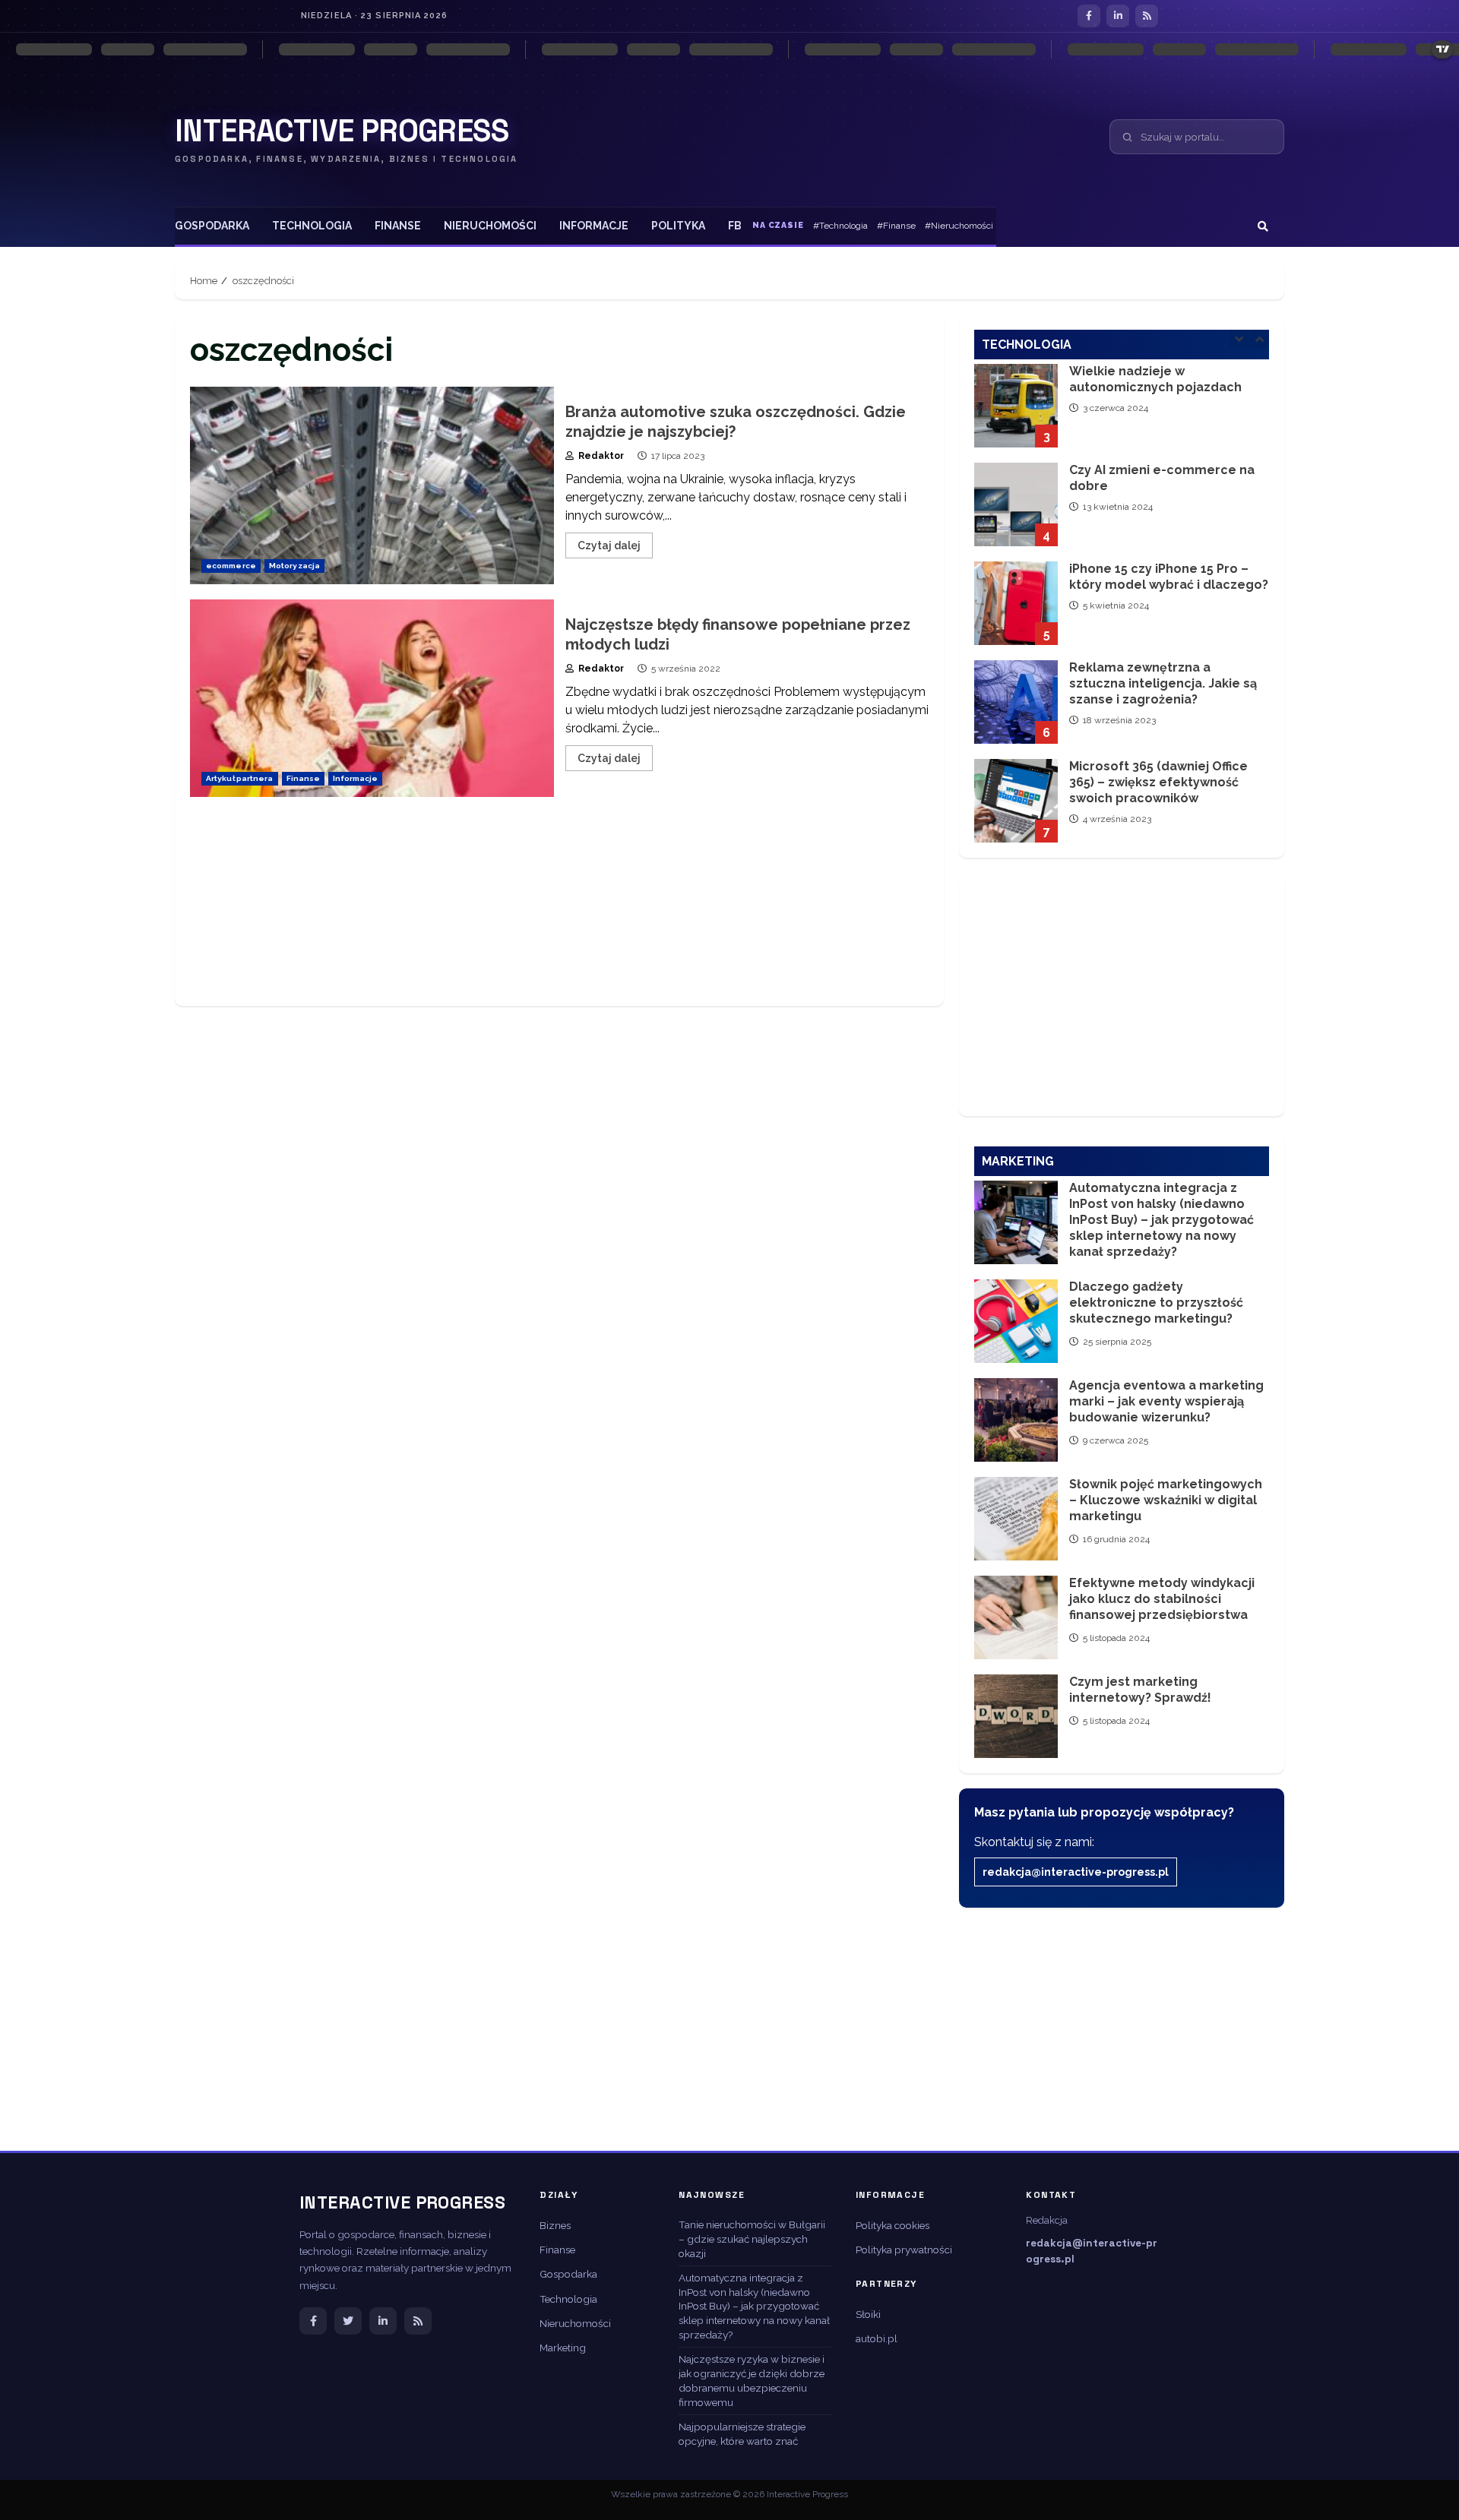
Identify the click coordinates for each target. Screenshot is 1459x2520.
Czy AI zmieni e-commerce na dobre (1016, 406)
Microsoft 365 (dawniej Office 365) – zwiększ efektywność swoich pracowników (1016, 702)
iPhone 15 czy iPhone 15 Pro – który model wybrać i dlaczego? (1016, 504)
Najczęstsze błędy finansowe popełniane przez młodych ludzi (372, 698)
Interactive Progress (342, 131)
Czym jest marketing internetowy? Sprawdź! (1016, 1716)
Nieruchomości (490, 226)
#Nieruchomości (959, 226)
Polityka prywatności (904, 2250)
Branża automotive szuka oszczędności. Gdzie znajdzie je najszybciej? (372, 485)
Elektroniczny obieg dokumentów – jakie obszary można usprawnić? (1016, 801)
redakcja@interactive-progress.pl (1076, 1872)
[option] (1122, 413)
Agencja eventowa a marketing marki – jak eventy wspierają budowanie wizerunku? (1016, 1420)
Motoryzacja (294, 566)
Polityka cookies (892, 2225)
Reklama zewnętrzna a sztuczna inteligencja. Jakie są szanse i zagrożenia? (1016, 603)
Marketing (563, 2348)
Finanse (398, 226)
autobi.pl (877, 2338)
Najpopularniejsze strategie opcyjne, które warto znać (742, 2434)
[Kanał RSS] (418, 2321)
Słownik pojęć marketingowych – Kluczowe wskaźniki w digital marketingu (1016, 1519)
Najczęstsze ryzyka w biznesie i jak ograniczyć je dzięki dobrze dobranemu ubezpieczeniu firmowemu (752, 2381)
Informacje (594, 226)
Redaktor (600, 456)
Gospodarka (212, 226)
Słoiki (868, 2314)
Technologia (312, 226)
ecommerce (231, 566)
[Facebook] (1089, 16)
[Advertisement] (559, 909)
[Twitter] (348, 2321)
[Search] (1263, 226)
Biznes (555, 2225)
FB (735, 226)
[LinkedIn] (1118, 16)
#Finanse (896, 226)
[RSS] (1147, 16)
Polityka (678, 226)
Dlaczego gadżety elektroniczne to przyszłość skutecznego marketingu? (1016, 1321)
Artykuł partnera (240, 778)
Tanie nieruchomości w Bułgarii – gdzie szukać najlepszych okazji (752, 2239)
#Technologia (840, 226)
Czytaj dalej (609, 545)
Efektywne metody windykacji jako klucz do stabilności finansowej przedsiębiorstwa (1016, 1617)
